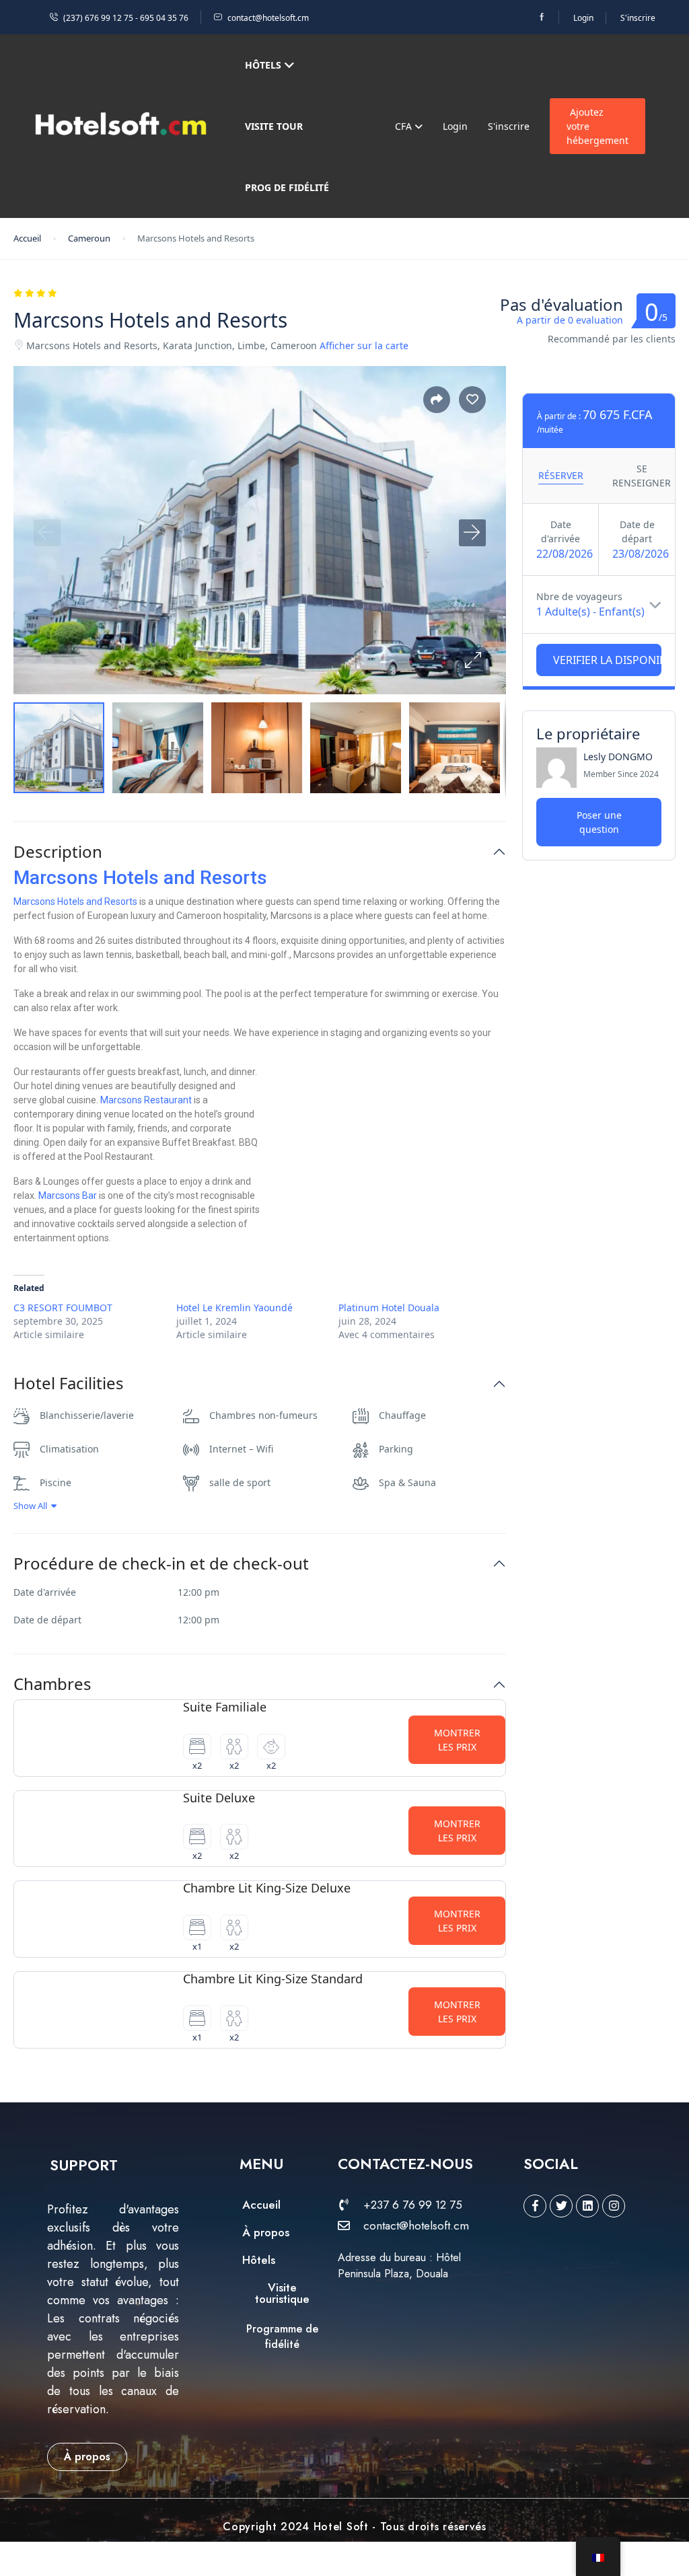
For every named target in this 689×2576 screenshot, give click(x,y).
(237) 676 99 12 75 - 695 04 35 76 (126, 18)
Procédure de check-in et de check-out (161, 1564)
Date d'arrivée (560, 531)
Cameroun (89, 238)
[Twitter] (561, 2206)
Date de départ (637, 531)
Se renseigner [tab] (642, 476)
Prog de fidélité (287, 187)
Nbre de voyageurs (579, 596)
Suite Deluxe (219, 1798)
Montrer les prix (457, 1740)
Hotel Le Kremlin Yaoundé (234, 1308)
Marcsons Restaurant (146, 1100)
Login (583, 18)
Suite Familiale (225, 1707)
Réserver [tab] (561, 475)
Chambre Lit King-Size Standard (273, 1979)
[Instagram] (614, 2206)
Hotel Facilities (69, 1384)
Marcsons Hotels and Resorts (140, 878)
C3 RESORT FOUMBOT (63, 1308)
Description (58, 852)
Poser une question (599, 822)
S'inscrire (638, 18)
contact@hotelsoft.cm (268, 18)
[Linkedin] (587, 2206)
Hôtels (263, 65)
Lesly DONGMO (618, 757)
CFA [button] (405, 126)
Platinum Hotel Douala (389, 1308)
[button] (472, 661)
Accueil (27, 238)
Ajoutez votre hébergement (597, 126)
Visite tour (274, 126)
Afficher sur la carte (364, 345)
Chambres (52, 1684)
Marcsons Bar (68, 1195)
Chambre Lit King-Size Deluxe (267, 1888)
